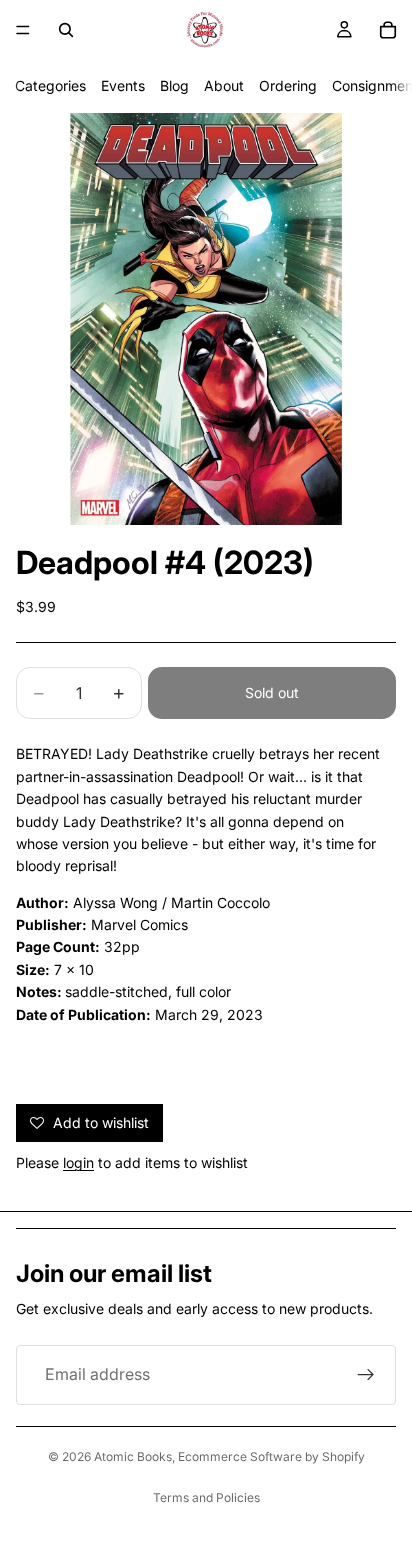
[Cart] (388, 30)
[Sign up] (366, 1375)
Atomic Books (133, 1456)
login (78, 1162)
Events (123, 85)
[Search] (66, 30)
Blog (174, 85)
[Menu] (23, 30)
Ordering (288, 85)
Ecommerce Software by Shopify (271, 1456)
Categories (50, 85)
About (224, 85)
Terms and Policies (206, 1497)
